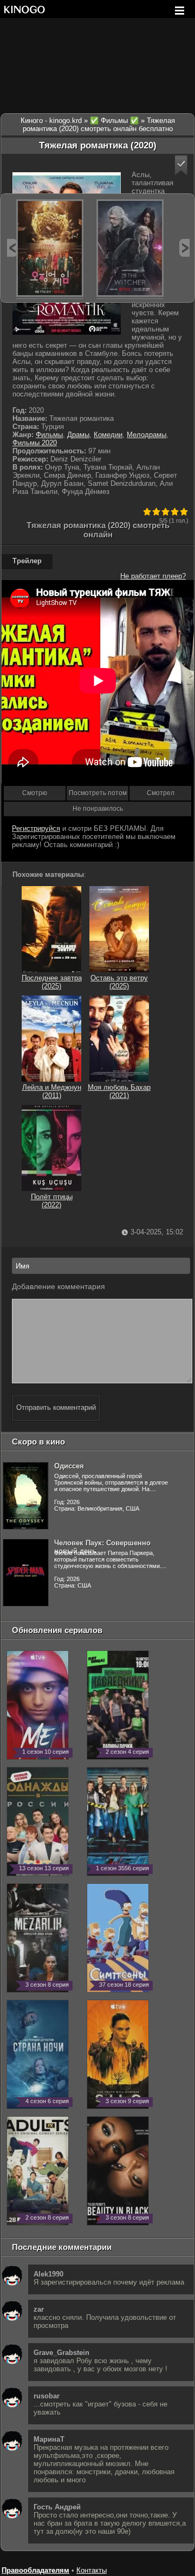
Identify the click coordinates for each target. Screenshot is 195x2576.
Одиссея (69, 1466)
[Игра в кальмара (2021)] (50, 248)
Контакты (92, 2570)
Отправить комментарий (56, 1407)
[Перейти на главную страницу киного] (24, 9)
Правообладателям (35, 2570)
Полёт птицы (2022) (52, 1201)
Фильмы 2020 (35, 443)
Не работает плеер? (153, 576)
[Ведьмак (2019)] (130, 248)
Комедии (108, 435)
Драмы (78, 435)
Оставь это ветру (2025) (119, 982)
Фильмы (49, 435)
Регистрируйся (36, 828)
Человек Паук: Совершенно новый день (102, 1547)
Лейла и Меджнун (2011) (52, 1091)
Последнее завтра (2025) (52, 982)
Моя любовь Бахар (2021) (119, 1091)
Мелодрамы (147, 435)
